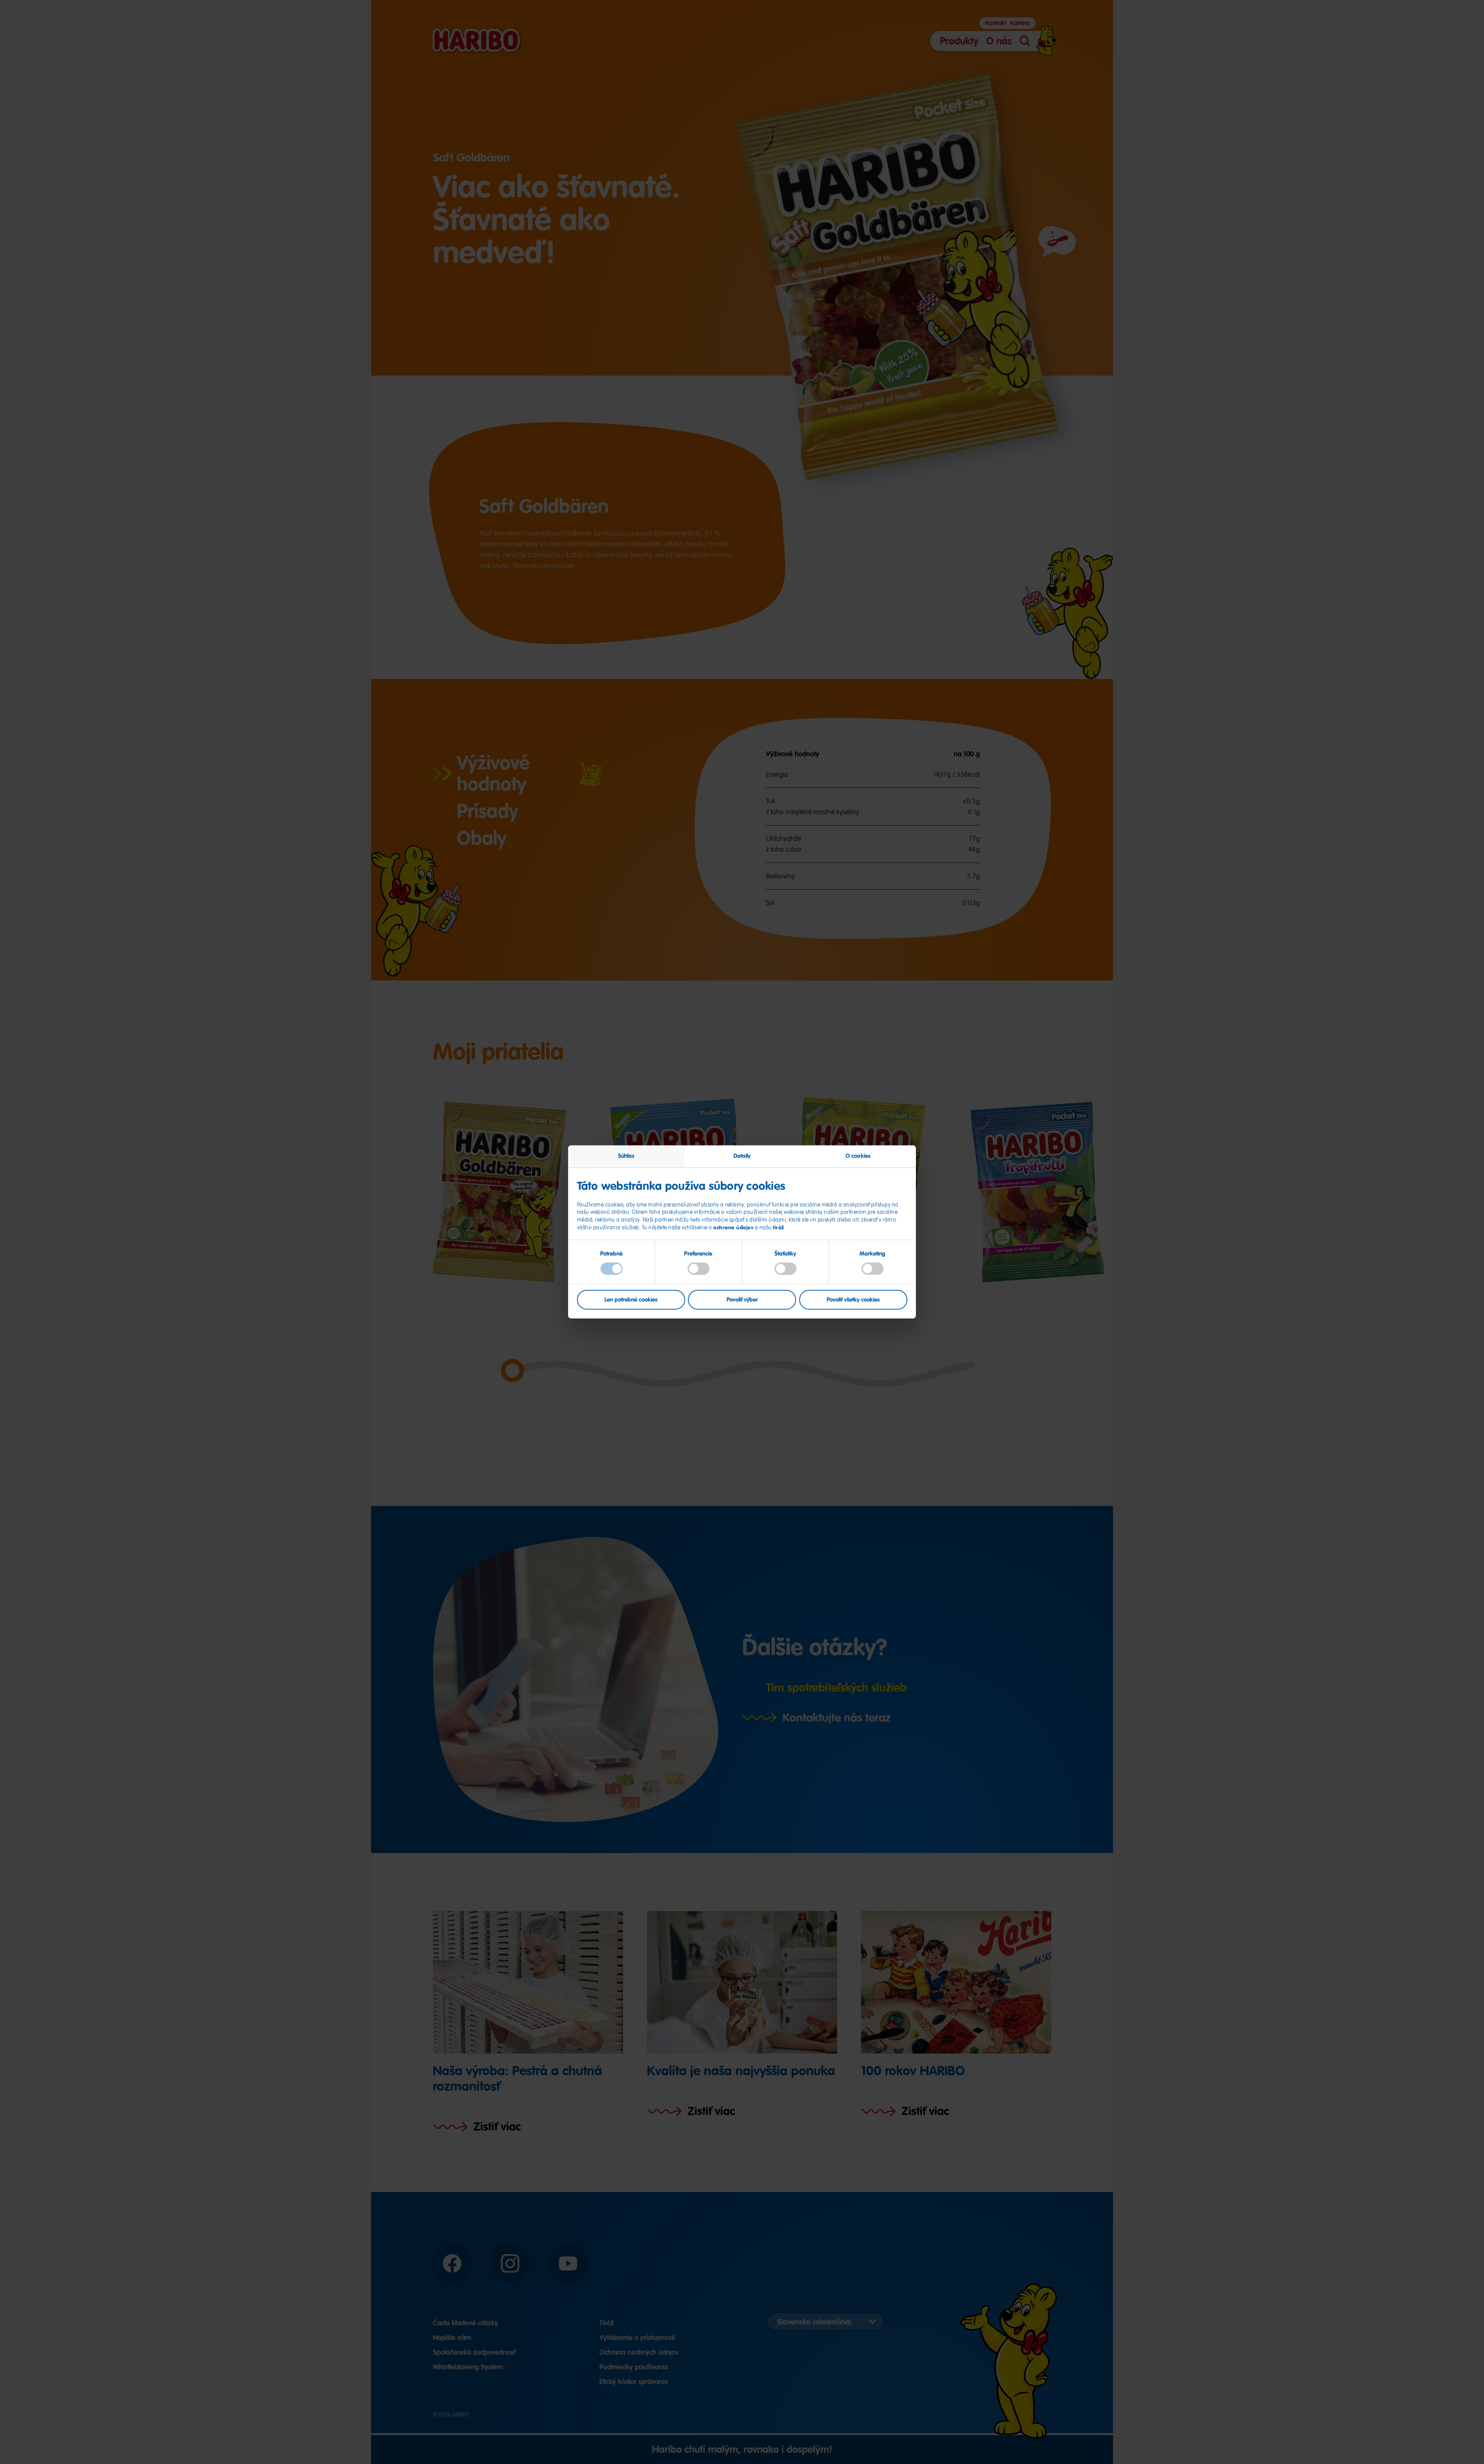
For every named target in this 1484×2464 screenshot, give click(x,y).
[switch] (699, 1269)
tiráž (779, 1227)
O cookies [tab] (858, 1156)
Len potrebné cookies (631, 1299)
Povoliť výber (742, 1299)
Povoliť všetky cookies (853, 1299)
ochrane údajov (733, 1227)
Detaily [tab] (742, 1156)
